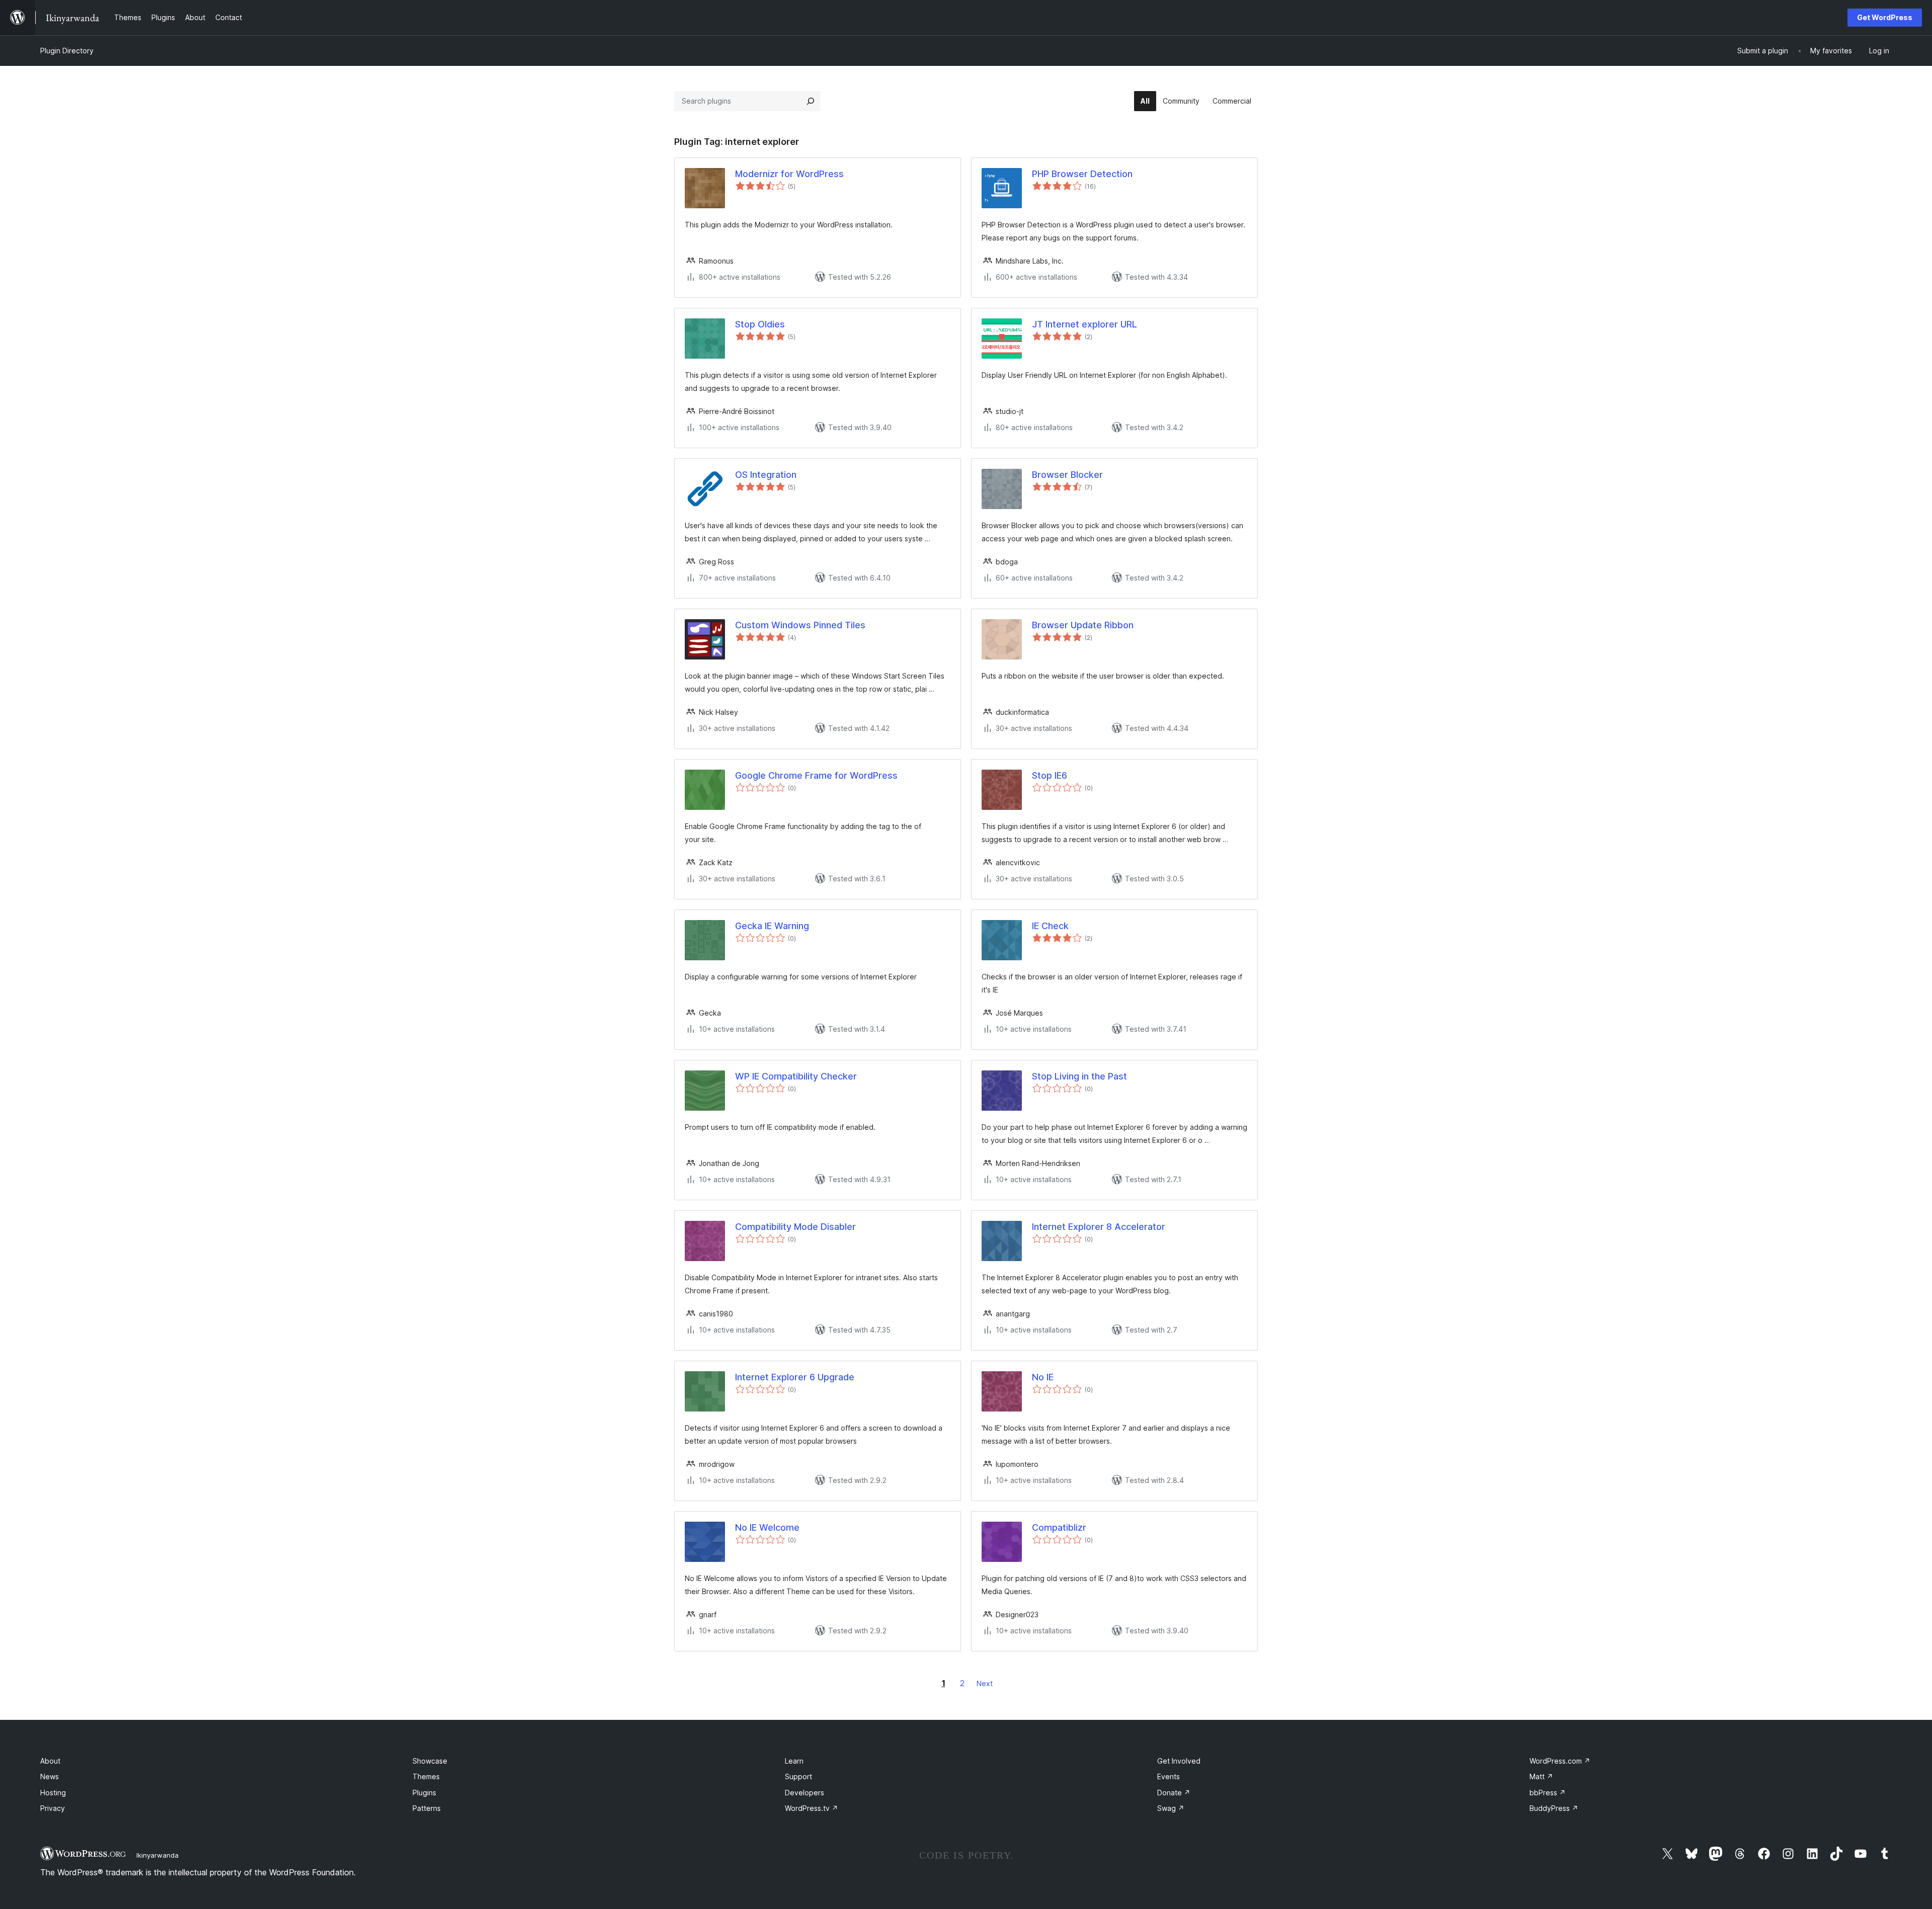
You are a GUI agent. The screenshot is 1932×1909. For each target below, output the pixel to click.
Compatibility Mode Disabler (795, 1227)
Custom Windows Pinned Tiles (800, 625)
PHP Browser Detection (1082, 174)
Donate (1174, 1793)
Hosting (53, 1793)
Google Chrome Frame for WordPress (816, 775)
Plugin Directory (67, 51)
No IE (1043, 1377)
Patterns (427, 1808)
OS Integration (766, 475)
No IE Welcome (767, 1527)
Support (798, 1776)
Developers (804, 1793)
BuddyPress (1554, 1808)
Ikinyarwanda (157, 1855)
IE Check (1050, 926)
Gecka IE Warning (772, 926)
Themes (426, 1776)
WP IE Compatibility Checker (796, 1076)
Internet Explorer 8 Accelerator (1099, 1227)
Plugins (424, 1793)
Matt (1541, 1776)
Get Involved (1179, 1761)
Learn (794, 1761)
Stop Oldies (760, 324)
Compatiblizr (1059, 1527)
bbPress (1548, 1793)
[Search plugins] (811, 101)
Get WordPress (1885, 17)
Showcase (430, 1761)
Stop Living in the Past (1079, 1076)
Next (985, 1683)
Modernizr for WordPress (789, 174)
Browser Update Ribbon (1083, 625)
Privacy (53, 1808)
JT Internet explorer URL (1084, 324)
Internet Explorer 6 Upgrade (795, 1377)
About (50, 1761)
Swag (1171, 1808)
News (50, 1776)
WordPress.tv (812, 1808)
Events (1169, 1776)
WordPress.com (1560, 1761)
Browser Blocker (1067, 475)
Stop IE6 (1050, 775)
